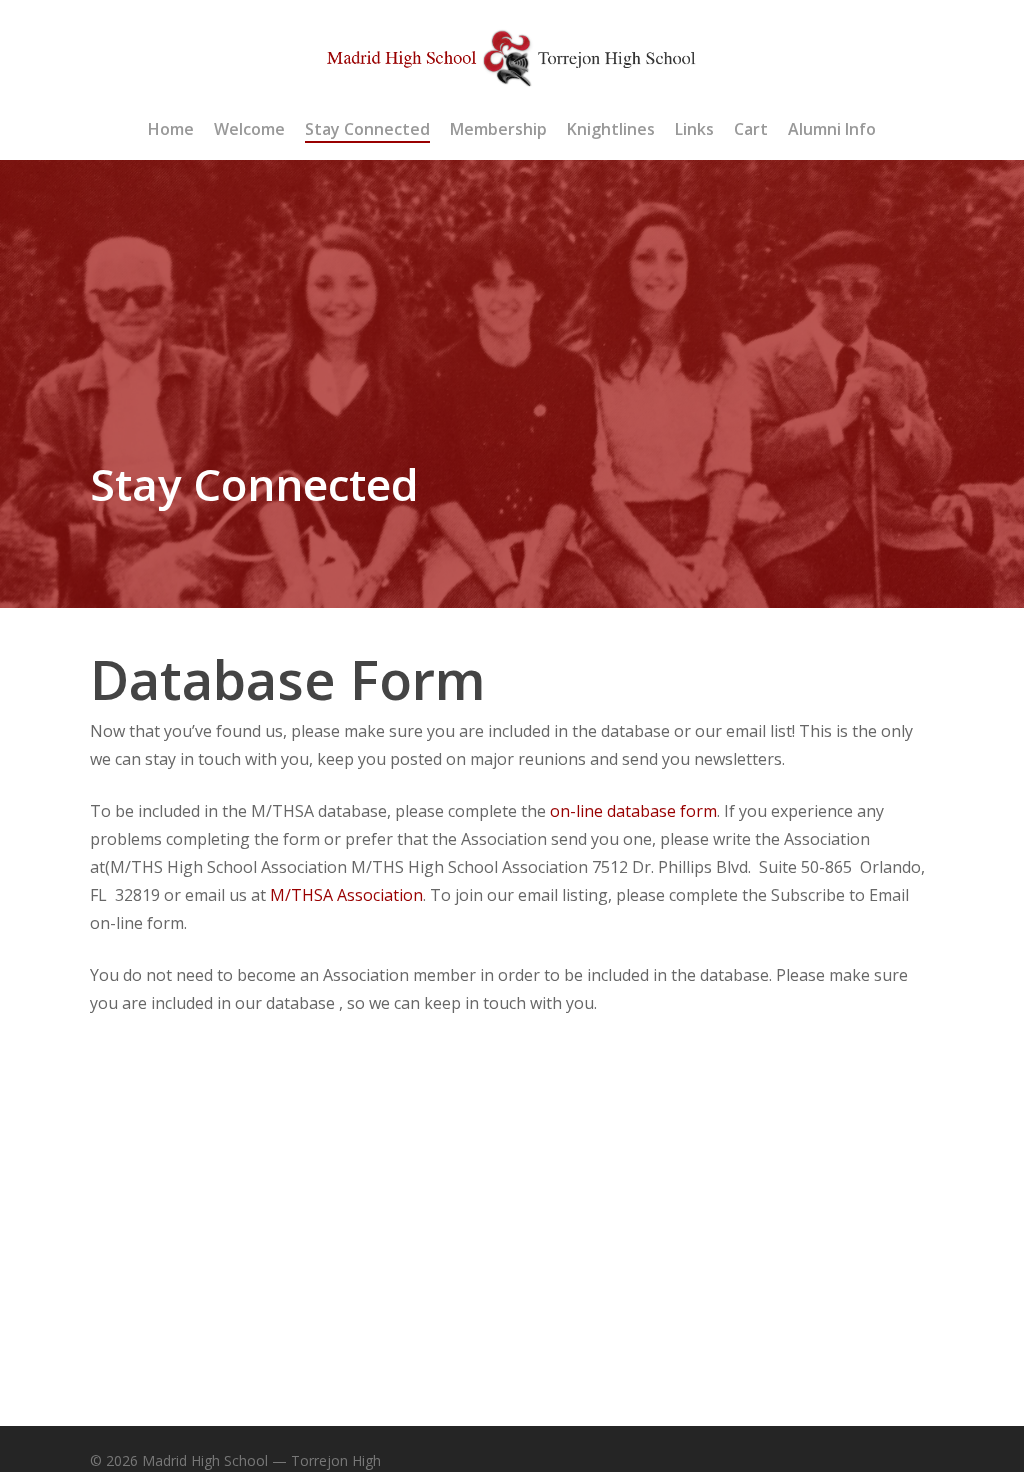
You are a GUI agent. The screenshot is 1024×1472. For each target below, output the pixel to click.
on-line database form (633, 811)
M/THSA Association (346, 895)
